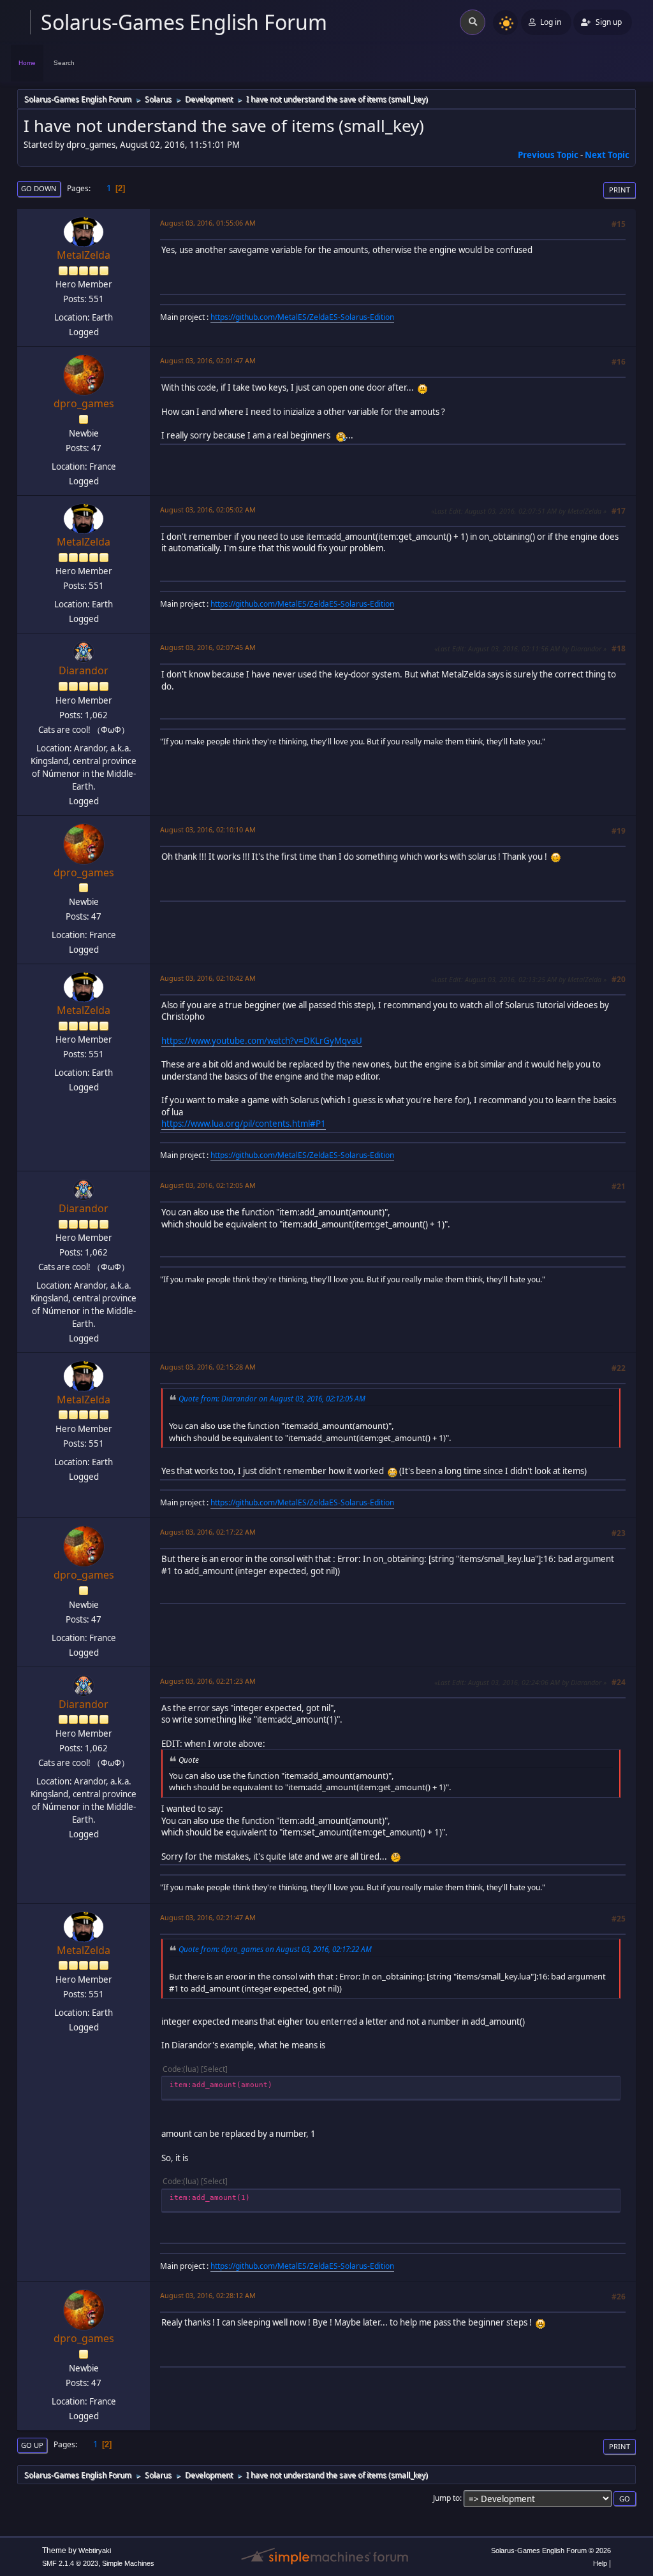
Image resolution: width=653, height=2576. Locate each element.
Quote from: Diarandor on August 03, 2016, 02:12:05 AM (272, 1398)
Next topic (607, 155)
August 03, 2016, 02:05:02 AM (208, 510)
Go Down (39, 188)
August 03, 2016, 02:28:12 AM (208, 2295)
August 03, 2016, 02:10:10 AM (208, 829)
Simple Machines (128, 2563)
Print (620, 190)
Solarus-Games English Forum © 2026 (551, 2551)
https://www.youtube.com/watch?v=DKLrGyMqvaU (262, 1041)
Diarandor (84, 670)
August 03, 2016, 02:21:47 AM (208, 1917)
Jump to (446, 2498)
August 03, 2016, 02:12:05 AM (208, 1185)
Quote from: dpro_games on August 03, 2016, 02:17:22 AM (275, 1949)
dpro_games (84, 403)
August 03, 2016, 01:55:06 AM (208, 223)
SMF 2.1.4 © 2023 (70, 2563)
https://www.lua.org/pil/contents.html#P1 (244, 1124)
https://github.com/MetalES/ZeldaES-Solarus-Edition (302, 317)
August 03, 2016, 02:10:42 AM (208, 978)
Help (600, 2563)
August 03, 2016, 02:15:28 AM (208, 1367)
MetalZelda (84, 255)
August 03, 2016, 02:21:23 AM (208, 1681)
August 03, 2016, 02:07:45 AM (208, 647)
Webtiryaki (95, 2551)
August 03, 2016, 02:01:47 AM (208, 360)
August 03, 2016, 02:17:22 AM (208, 1532)
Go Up (32, 2445)
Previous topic (548, 155)
